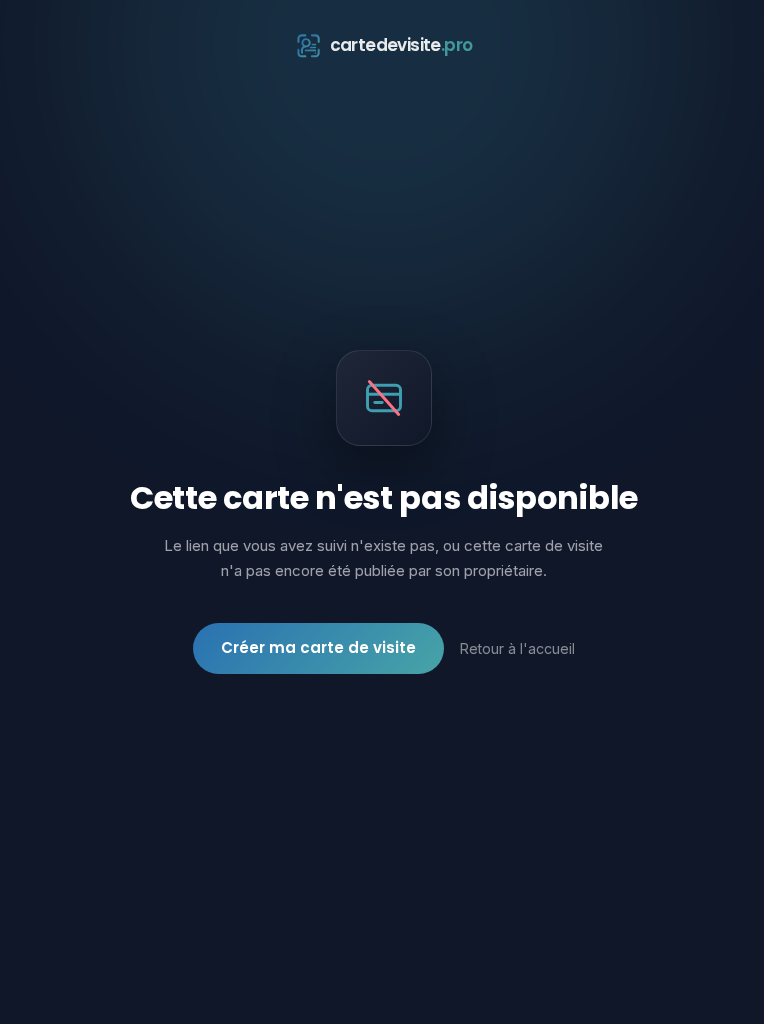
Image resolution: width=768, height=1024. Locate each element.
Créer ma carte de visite (318, 647)
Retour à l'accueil (517, 648)
